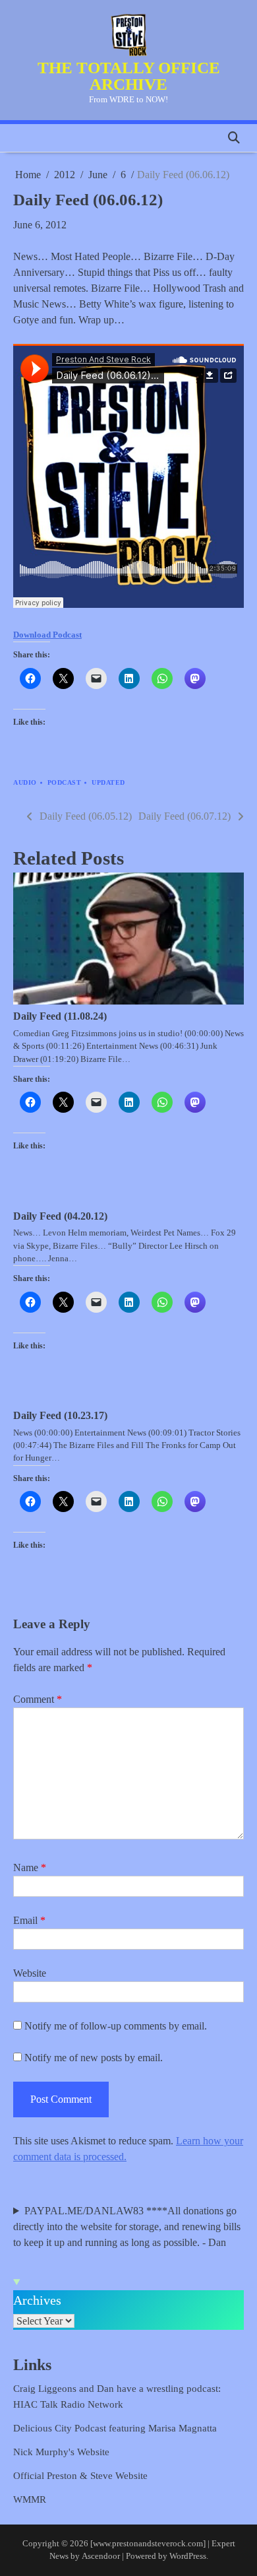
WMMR (30, 2499)
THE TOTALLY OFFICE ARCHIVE (129, 76)
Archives (37, 2300)
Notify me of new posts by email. (94, 2058)
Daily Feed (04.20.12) (60, 1216)
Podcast (65, 782)
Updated (108, 782)
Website (30, 1973)
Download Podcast (47, 635)
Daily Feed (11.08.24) (60, 1016)
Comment (38, 1699)
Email (29, 1920)
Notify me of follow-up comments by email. (116, 2026)
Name (30, 1867)
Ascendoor (101, 2556)
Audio (25, 782)
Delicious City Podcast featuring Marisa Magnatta (115, 2428)
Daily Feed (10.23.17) (60, 1415)
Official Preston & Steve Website (80, 2476)
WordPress (188, 2556)
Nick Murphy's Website (61, 2452)
